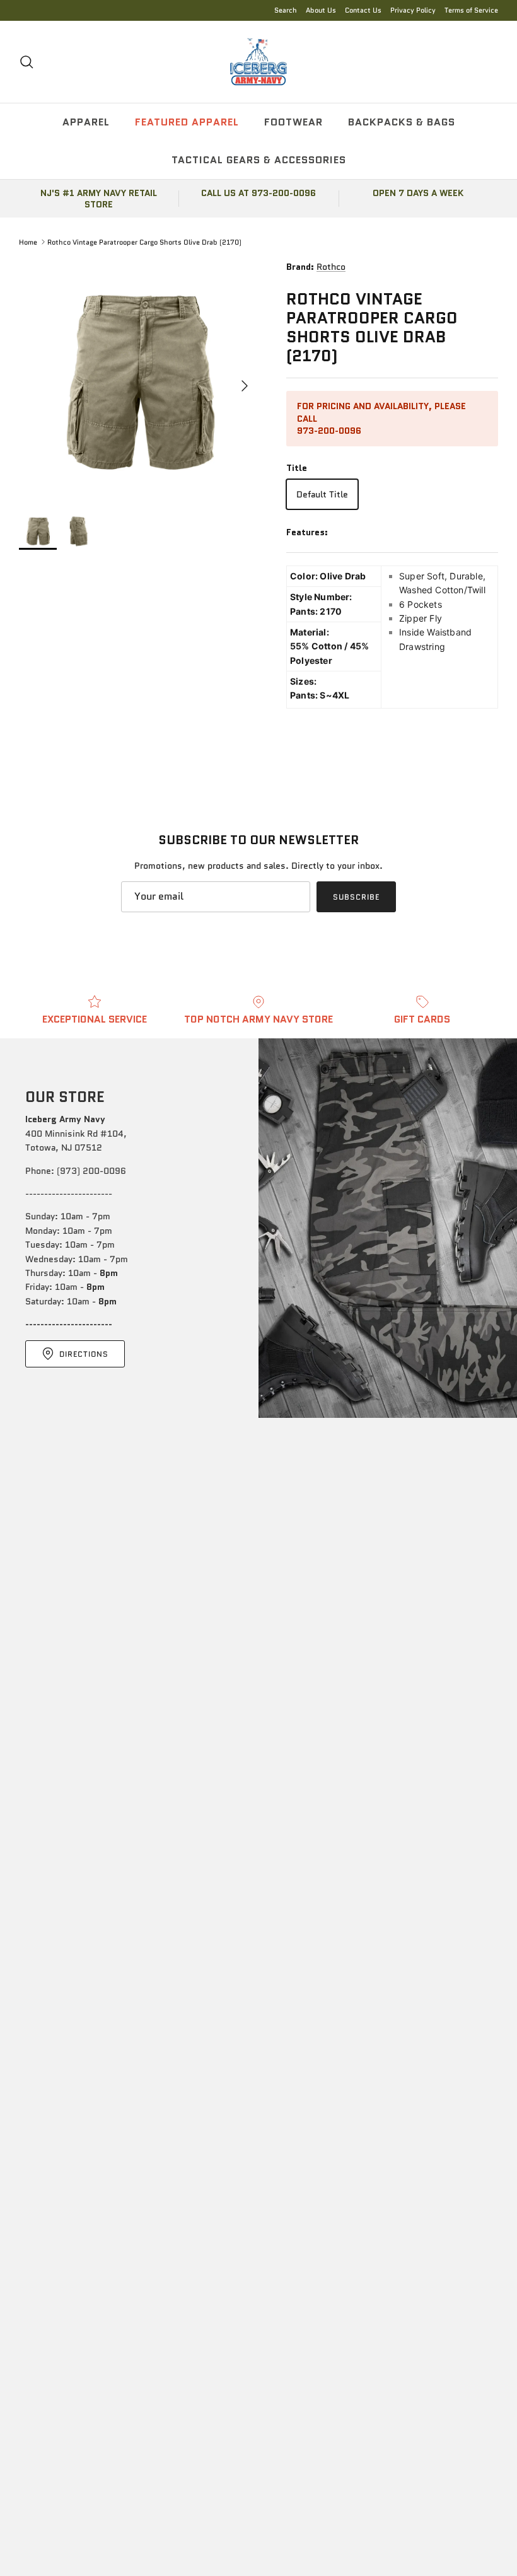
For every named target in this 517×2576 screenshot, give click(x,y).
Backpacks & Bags (402, 122)
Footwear (293, 122)
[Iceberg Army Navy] (258, 62)
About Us (321, 10)
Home (28, 241)
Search (286, 10)
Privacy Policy (413, 10)
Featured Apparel (187, 122)
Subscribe (356, 897)
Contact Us (363, 10)
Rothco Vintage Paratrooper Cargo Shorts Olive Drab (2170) (144, 241)
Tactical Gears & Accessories (259, 160)
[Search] (26, 62)
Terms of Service (471, 10)
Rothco (331, 267)
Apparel (86, 122)
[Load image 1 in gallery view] (139, 380)
